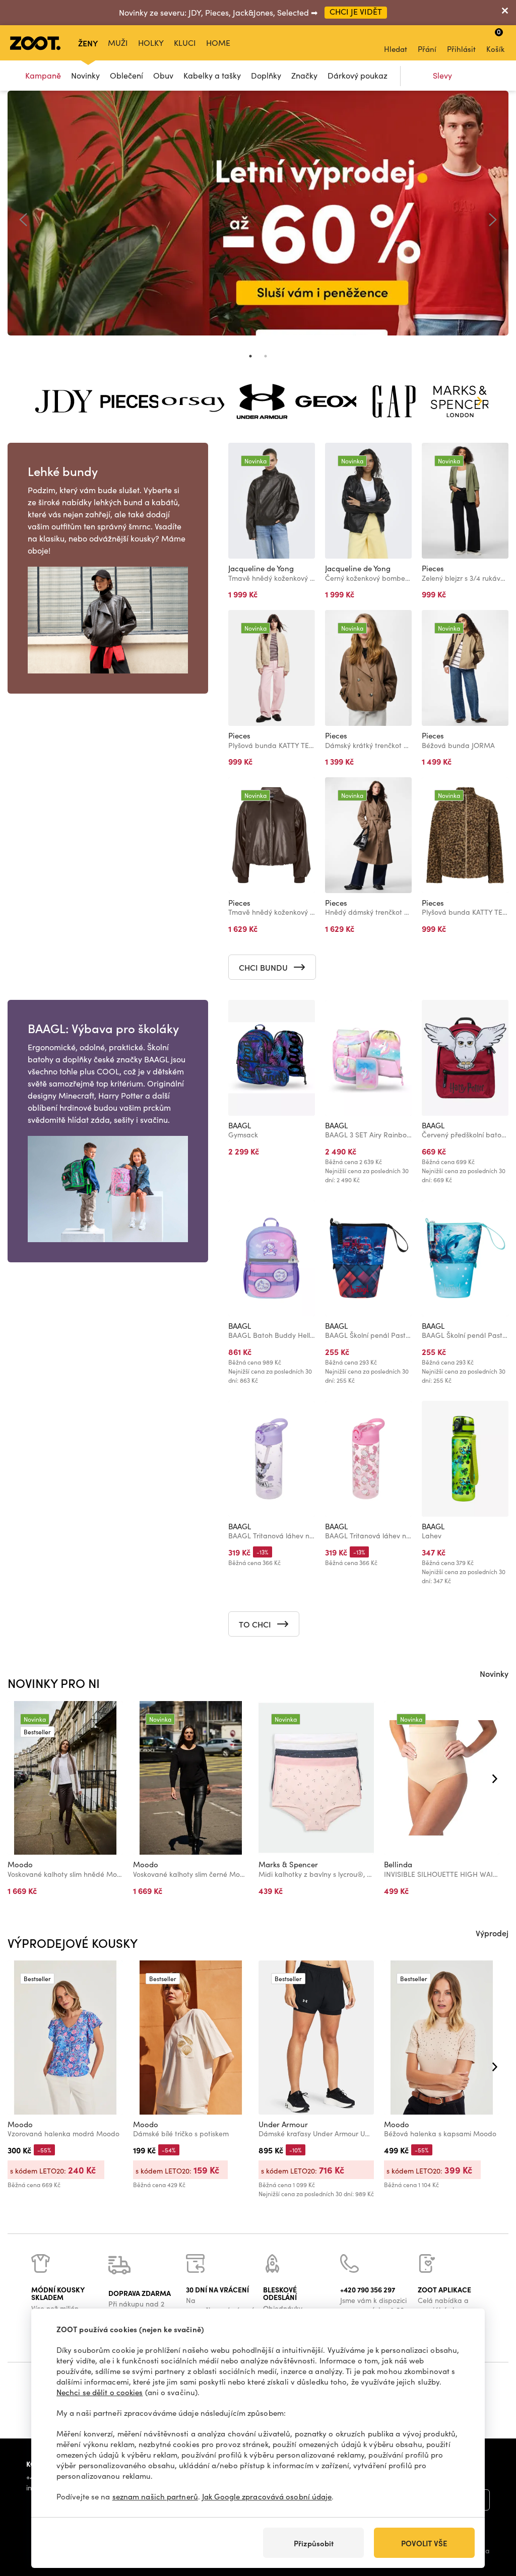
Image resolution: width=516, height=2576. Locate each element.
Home (218, 43)
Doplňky (266, 75)
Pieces (433, 568)
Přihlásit (461, 49)
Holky (151, 43)
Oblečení (126, 75)
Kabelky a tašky (212, 75)
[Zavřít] (505, 13)
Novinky (85, 75)
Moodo (20, 1864)
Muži (118, 43)
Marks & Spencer (288, 1864)
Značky (304, 75)
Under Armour (283, 2124)
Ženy (88, 43)
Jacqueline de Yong (261, 568)
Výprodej (492, 1933)
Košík (495, 40)
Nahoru (491, 2515)
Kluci (185, 43)
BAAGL (240, 1125)
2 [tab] (266, 356)
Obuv (163, 75)
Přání (427, 49)
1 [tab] (250, 356)
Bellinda (398, 1864)
